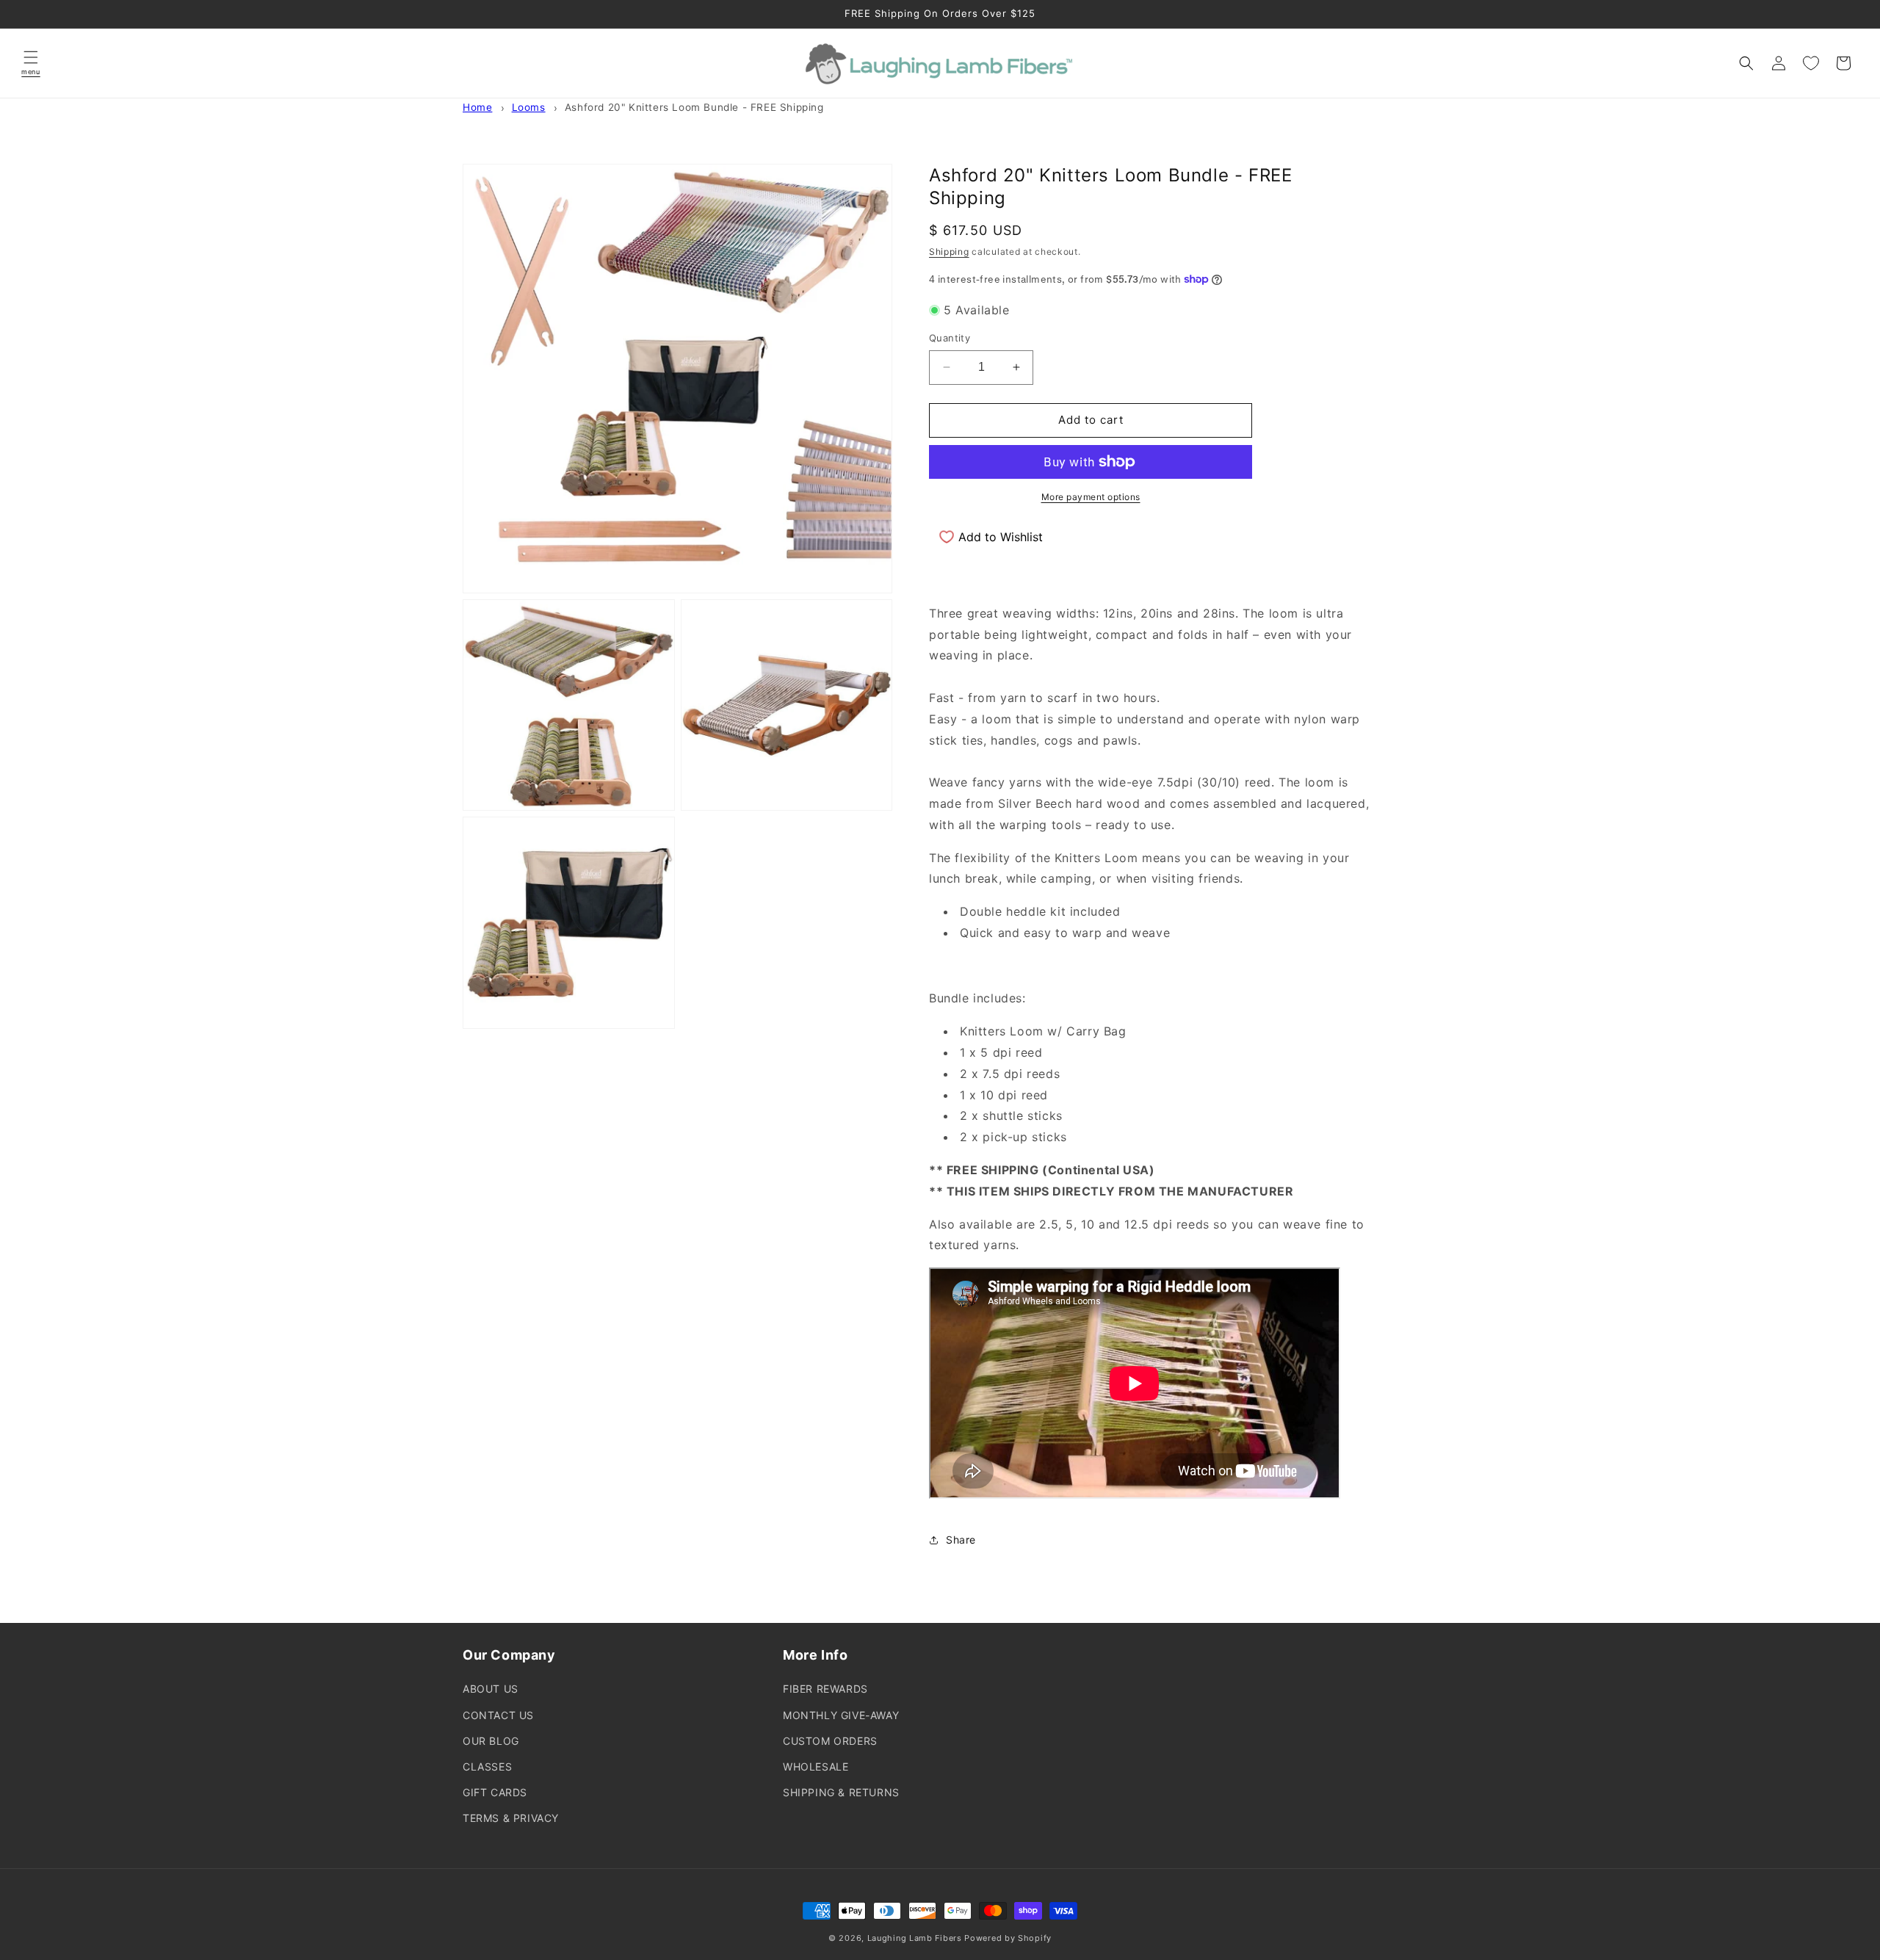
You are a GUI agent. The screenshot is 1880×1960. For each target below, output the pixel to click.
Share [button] (961, 1540)
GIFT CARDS (495, 1792)
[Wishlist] (1811, 63)
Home (477, 107)
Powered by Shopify (1008, 1938)
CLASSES (487, 1766)
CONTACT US (498, 1715)
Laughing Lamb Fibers (915, 1938)
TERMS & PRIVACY (511, 1818)
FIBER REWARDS (825, 1689)
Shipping (949, 252)
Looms (529, 107)
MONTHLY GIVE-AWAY (841, 1715)
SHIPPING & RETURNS (841, 1792)
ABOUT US (491, 1689)
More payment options (1091, 497)
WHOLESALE (816, 1766)
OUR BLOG (491, 1741)
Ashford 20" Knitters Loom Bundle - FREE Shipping (694, 107)
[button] (31, 63)
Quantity (950, 338)
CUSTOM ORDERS (830, 1741)
